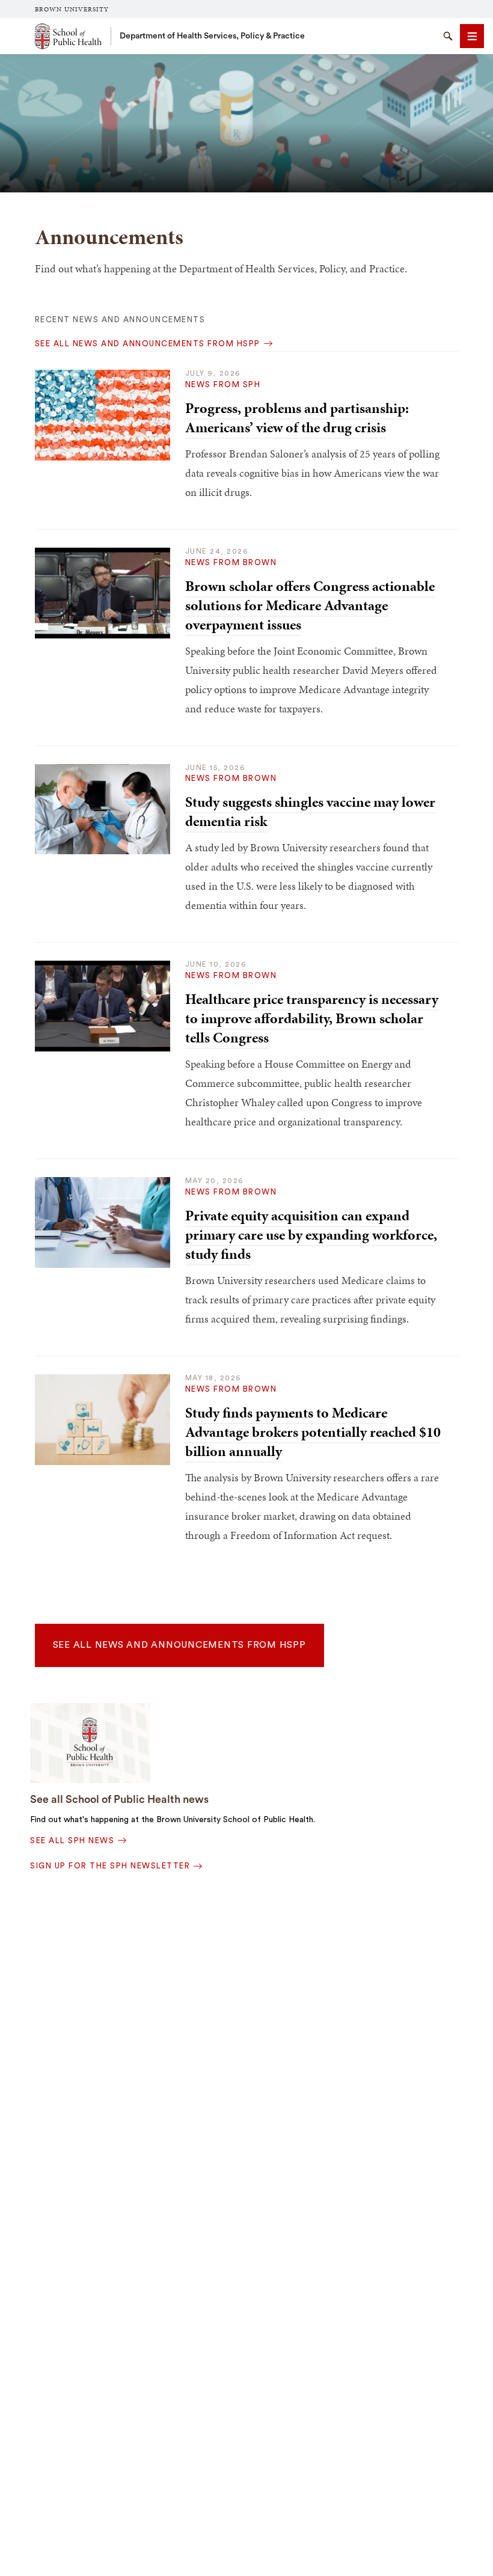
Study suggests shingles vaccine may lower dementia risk (310, 812)
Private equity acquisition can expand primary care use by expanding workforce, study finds (311, 1235)
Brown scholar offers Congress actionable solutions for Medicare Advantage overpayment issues (310, 605)
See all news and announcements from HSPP (179, 1645)
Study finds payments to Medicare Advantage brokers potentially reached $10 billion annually (313, 1432)
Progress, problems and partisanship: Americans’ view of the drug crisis (297, 418)
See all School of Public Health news (119, 1799)
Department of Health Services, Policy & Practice (212, 36)
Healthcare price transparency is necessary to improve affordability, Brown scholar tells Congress (312, 1018)
